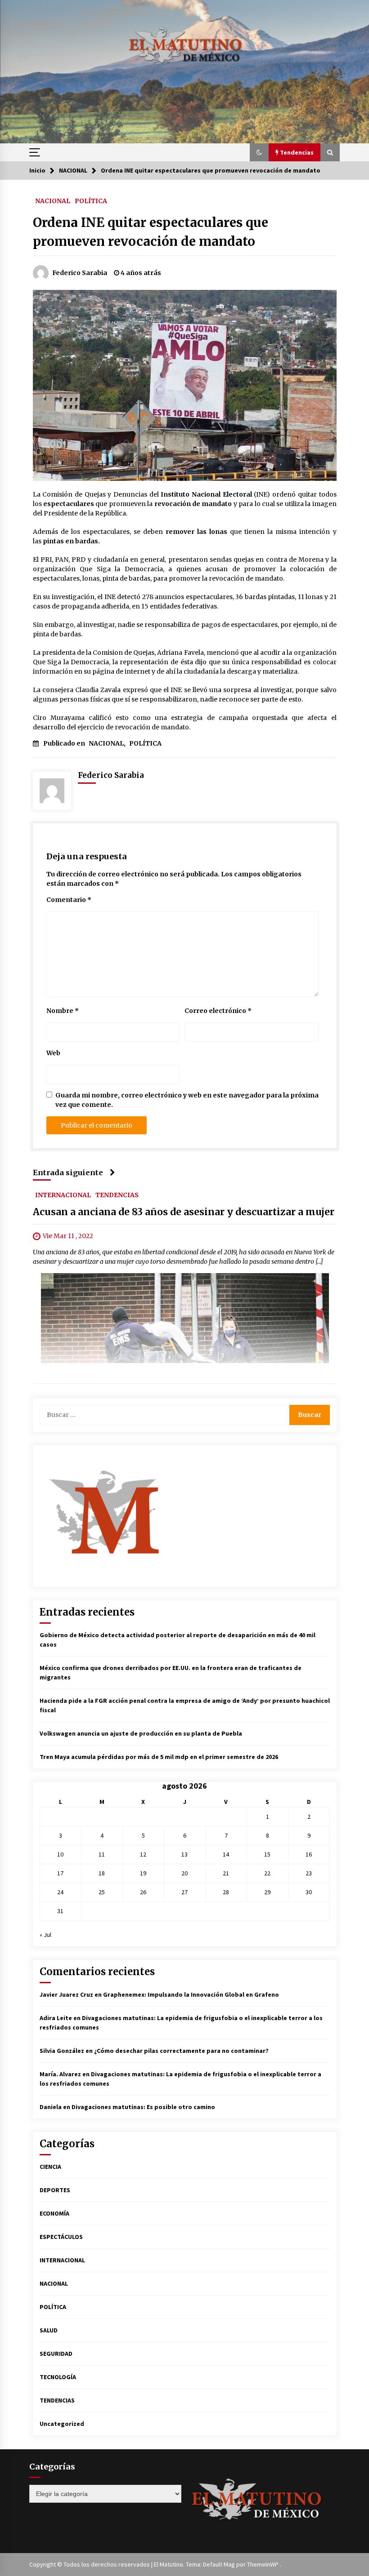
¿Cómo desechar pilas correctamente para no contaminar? (181, 2051)
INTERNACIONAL (63, 1195)
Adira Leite (56, 2018)
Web (53, 1053)
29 (267, 1892)
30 (309, 1892)
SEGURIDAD (56, 2354)
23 (309, 1873)
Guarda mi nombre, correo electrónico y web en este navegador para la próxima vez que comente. (187, 1100)
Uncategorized (62, 2424)
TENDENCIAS (117, 1195)
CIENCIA (50, 2167)
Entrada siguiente (68, 1173)
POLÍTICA (91, 200)
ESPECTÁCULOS (61, 2237)
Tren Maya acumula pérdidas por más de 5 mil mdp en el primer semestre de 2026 (159, 1757)
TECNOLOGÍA (58, 2377)
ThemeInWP (263, 2564)
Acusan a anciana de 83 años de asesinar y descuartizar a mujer (184, 1212)
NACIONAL (53, 200)
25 (102, 1892)
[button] (259, 152)
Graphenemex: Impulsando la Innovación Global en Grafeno (191, 1994)
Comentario (69, 900)
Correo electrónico (218, 1011)
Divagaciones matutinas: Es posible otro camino (143, 2107)
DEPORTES (55, 2190)
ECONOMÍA (54, 2213)
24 (60, 1892)
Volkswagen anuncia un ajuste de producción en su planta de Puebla (142, 1733)
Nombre (63, 1011)
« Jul (45, 1935)
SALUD (49, 2330)
